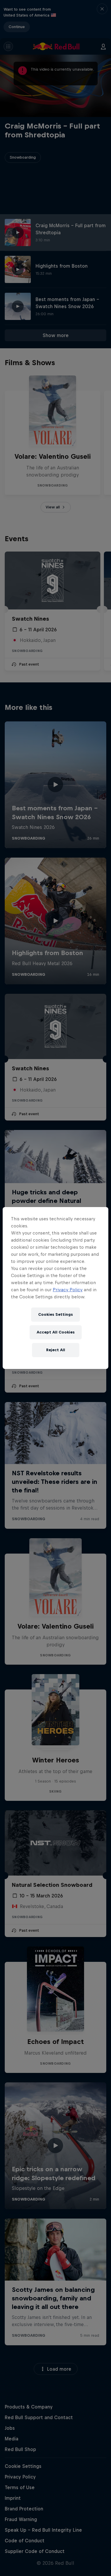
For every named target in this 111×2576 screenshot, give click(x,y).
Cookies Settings (55, 1314)
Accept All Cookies (56, 1332)
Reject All (56, 1350)
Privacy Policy (68, 1290)
